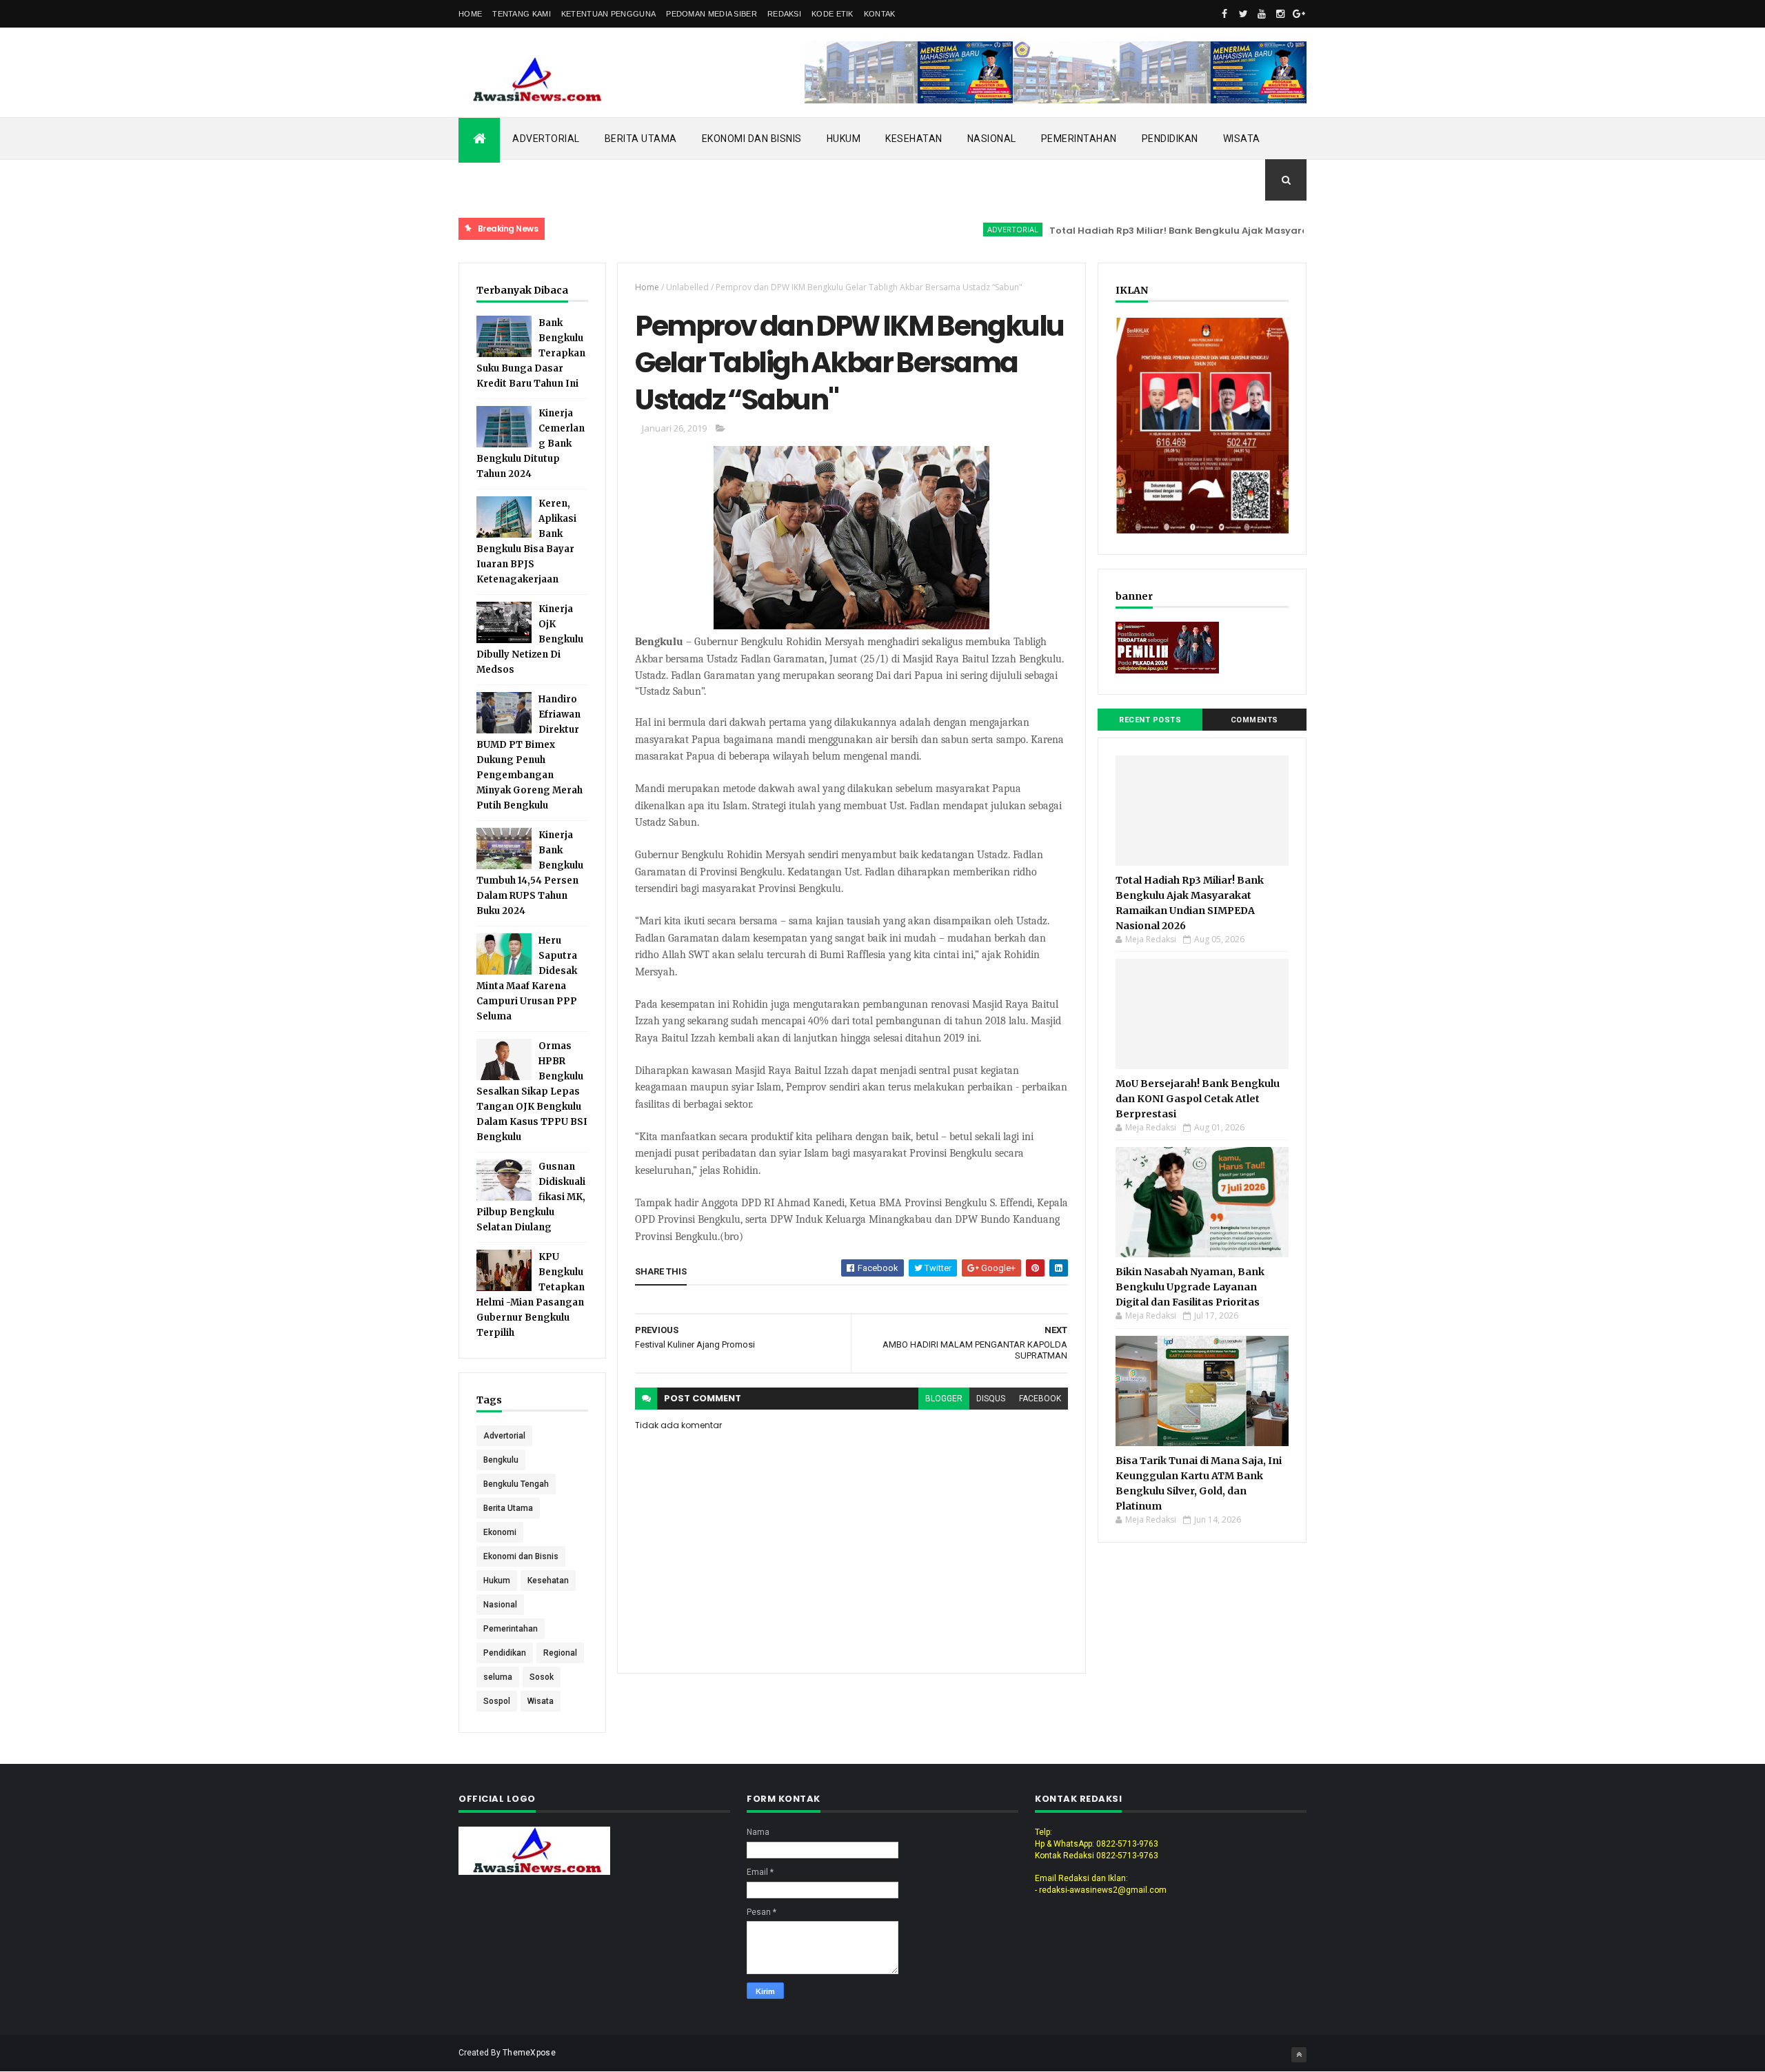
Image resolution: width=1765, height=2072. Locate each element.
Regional (560, 1653)
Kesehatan (914, 139)
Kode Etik (833, 14)
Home (470, 14)
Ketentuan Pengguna (608, 14)
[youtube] (1262, 14)
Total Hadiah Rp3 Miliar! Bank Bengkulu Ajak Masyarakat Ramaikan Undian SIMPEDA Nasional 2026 (1229, 231)
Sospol (497, 1701)
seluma (498, 1677)
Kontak (880, 14)
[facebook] (1224, 14)
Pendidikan (1170, 139)
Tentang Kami (522, 14)
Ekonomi (500, 1532)
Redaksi (784, 14)
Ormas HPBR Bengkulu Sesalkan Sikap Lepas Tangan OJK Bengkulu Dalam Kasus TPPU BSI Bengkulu (532, 1091)
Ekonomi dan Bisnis (752, 139)
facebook (1040, 1399)
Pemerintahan (1079, 139)
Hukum (844, 139)
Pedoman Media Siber (712, 14)
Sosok (542, 1677)
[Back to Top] (1299, 2055)
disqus (991, 1399)
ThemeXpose (529, 2053)
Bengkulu (501, 1460)
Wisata (1242, 139)
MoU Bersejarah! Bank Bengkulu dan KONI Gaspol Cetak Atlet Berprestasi (1198, 1099)
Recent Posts (1150, 720)
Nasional (992, 139)
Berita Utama (641, 139)
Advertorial (546, 139)
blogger (944, 1399)
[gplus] (1299, 14)
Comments (1254, 720)
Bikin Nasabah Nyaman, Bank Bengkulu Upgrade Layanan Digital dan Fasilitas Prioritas (1190, 1287)
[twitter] (1243, 14)
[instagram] (1280, 14)
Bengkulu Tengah (516, 1484)
